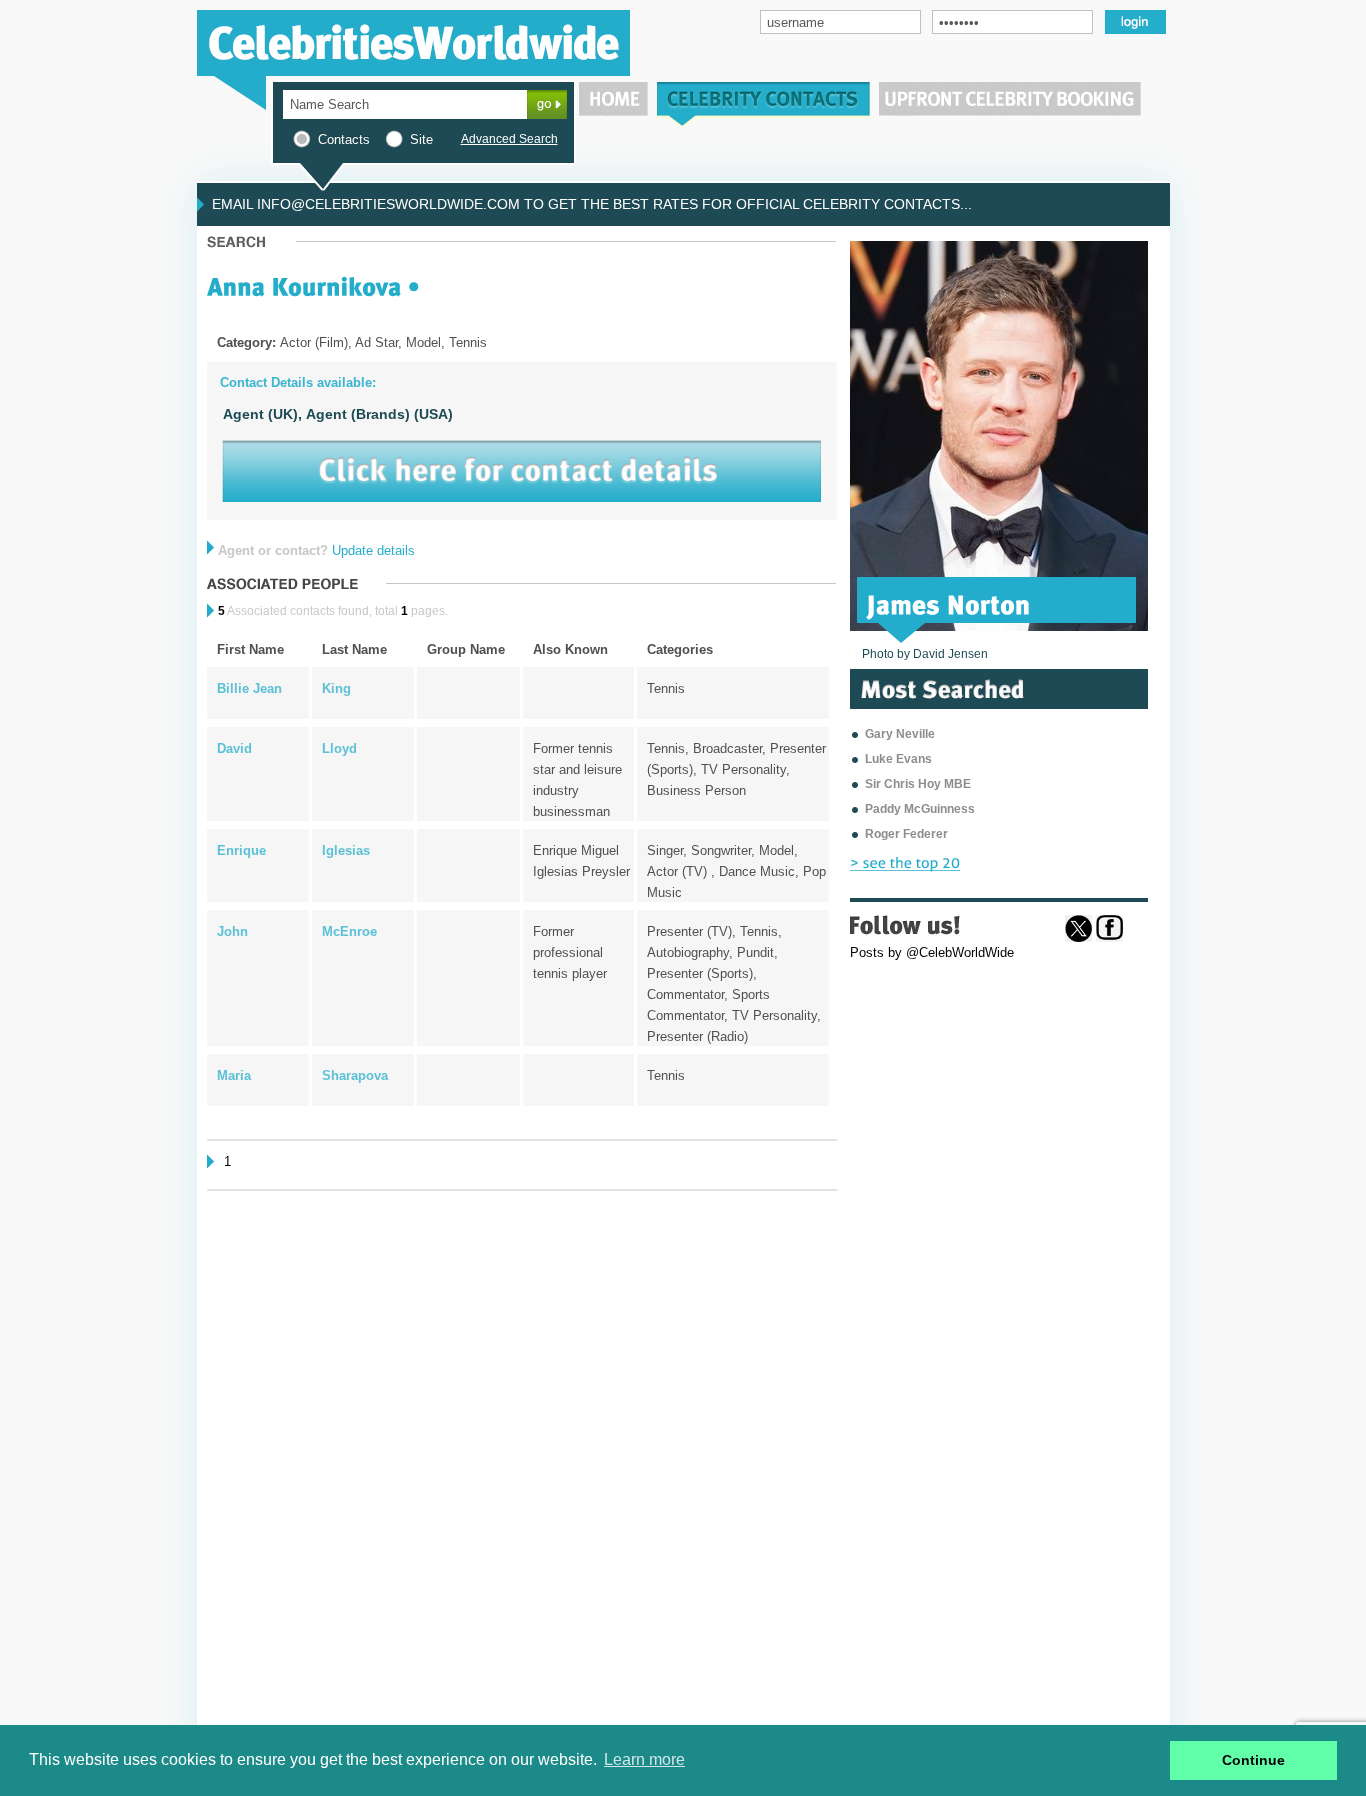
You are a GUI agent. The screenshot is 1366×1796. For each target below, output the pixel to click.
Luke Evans (898, 759)
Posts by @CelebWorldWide (932, 952)
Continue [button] (1253, 1760)
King (336, 688)
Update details (373, 550)
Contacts (344, 139)
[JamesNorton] (949, 603)
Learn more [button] (644, 1759)
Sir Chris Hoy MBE (918, 784)
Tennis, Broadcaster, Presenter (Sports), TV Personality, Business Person (736, 769)
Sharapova (355, 1075)
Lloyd (339, 748)
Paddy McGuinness (920, 809)
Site (421, 139)
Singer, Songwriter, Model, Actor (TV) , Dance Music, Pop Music (736, 871)
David (234, 748)
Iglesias (346, 850)
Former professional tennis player (570, 952)
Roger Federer (906, 834)
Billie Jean (249, 688)
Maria (234, 1075)
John (232, 931)
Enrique (241, 850)
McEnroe (349, 931)
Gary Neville (900, 734)
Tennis (666, 688)
